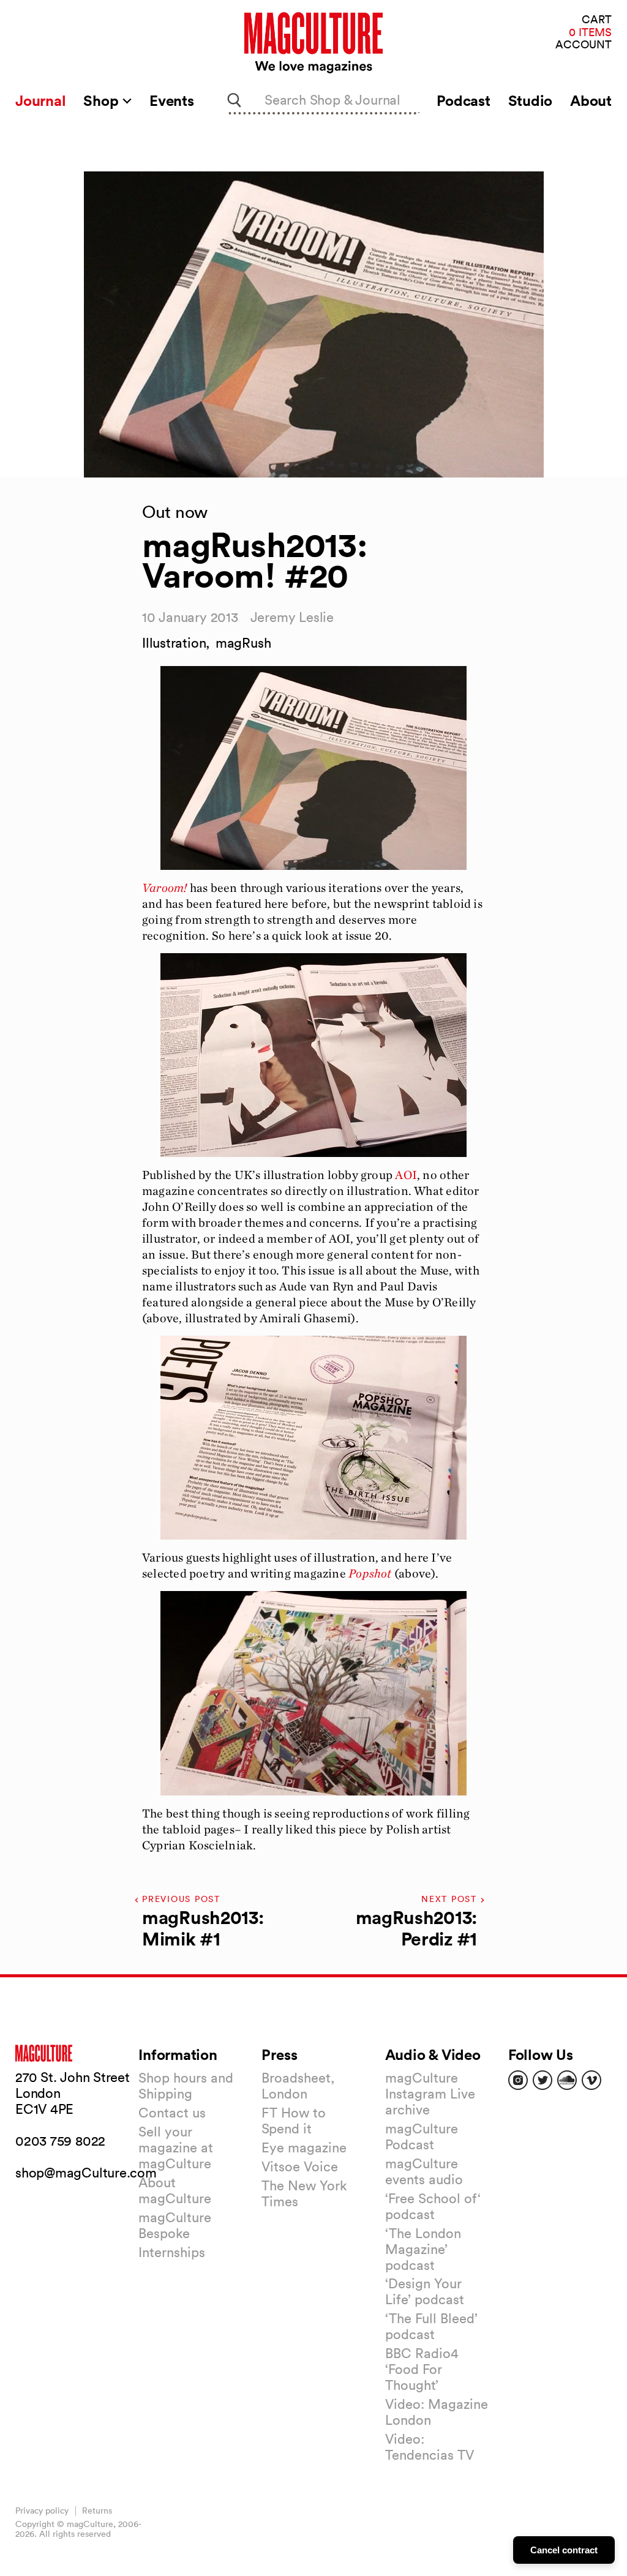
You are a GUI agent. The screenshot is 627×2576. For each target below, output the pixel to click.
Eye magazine (304, 2147)
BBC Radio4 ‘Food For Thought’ (422, 2369)
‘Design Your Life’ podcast (425, 2291)
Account (584, 45)
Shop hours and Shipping (186, 2086)
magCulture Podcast (422, 2136)
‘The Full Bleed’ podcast (431, 2326)
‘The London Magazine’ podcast (423, 2249)
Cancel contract (564, 2550)
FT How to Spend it (294, 2121)
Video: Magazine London (437, 2412)
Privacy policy (42, 2510)
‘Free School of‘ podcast (433, 2206)
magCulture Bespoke (175, 2225)
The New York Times (304, 2193)
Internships (172, 2252)
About (591, 100)
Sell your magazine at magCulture (176, 2147)
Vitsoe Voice (300, 2166)
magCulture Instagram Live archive (430, 2094)
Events (172, 100)
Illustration (174, 643)
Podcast (463, 100)
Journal (40, 100)
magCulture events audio (424, 2171)
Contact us (172, 2113)
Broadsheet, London (298, 2086)
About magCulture (175, 2190)
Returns (97, 2510)
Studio (531, 100)
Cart (597, 20)
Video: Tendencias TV (430, 2447)
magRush (243, 643)
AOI (406, 1175)
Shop (103, 100)
